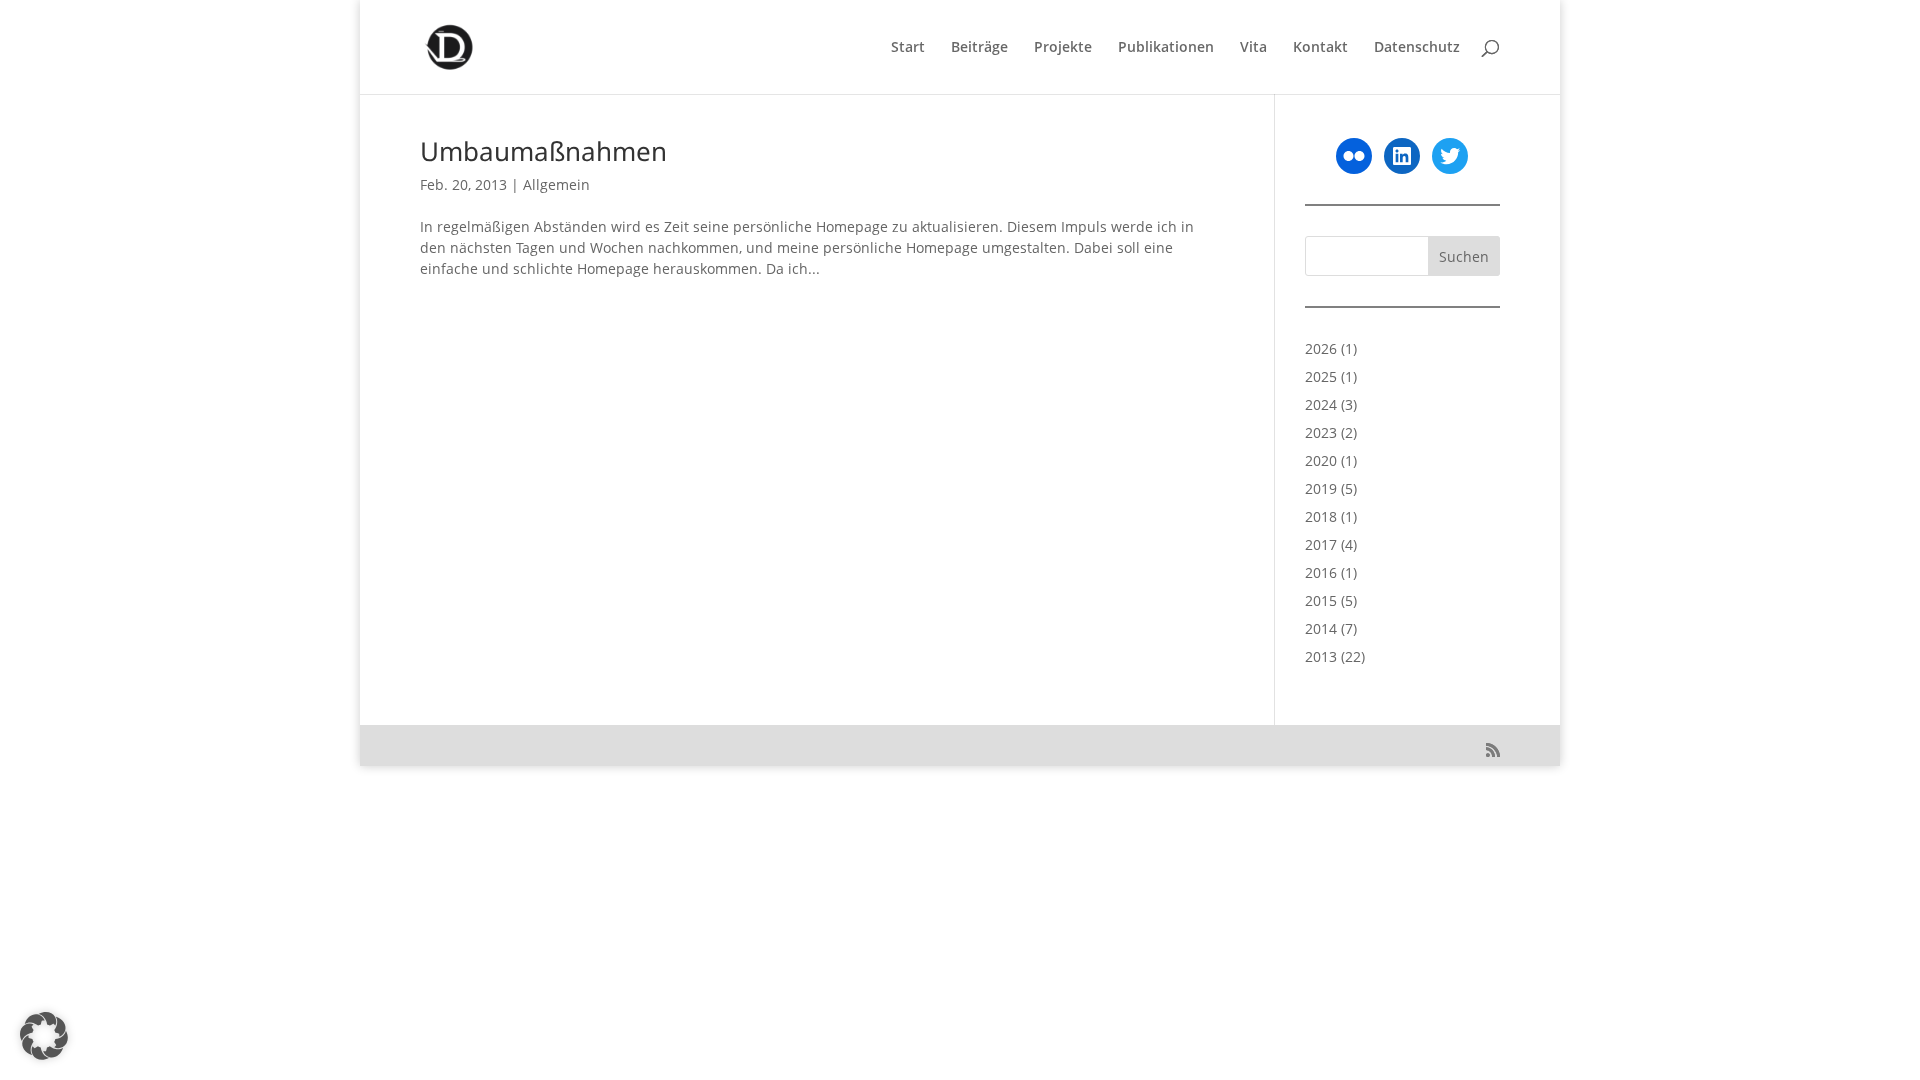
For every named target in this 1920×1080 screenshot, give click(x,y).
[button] (44, 1036)
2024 (1321, 404)
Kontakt (1320, 48)
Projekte (1063, 48)
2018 (1321, 516)
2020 (1321, 460)
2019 (1321, 488)
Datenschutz (1417, 48)
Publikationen (1166, 48)
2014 (1321, 628)
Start (908, 48)
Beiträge (979, 48)
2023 (1321, 432)
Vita (1253, 48)
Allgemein (556, 184)
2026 (1321, 348)
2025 (1321, 376)
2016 (1321, 572)
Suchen (1464, 256)
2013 (1321, 656)
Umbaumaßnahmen (543, 151)
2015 (1321, 600)
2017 (1321, 544)
